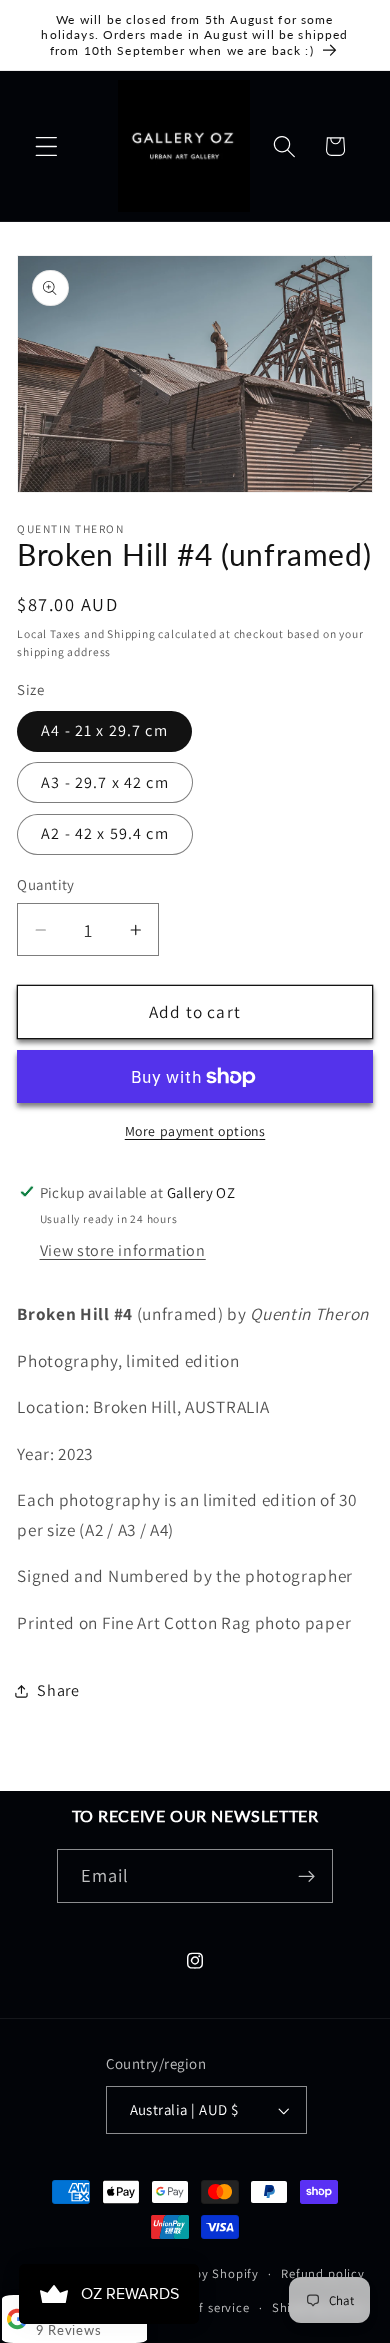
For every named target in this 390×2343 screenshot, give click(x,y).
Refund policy (322, 2273)
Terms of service (201, 2307)
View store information (123, 1250)
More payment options (195, 1131)
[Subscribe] (307, 1876)
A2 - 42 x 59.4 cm (105, 833)
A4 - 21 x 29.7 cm (104, 730)
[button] (46, 146)
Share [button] (58, 1690)
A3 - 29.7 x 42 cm (105, 782)
